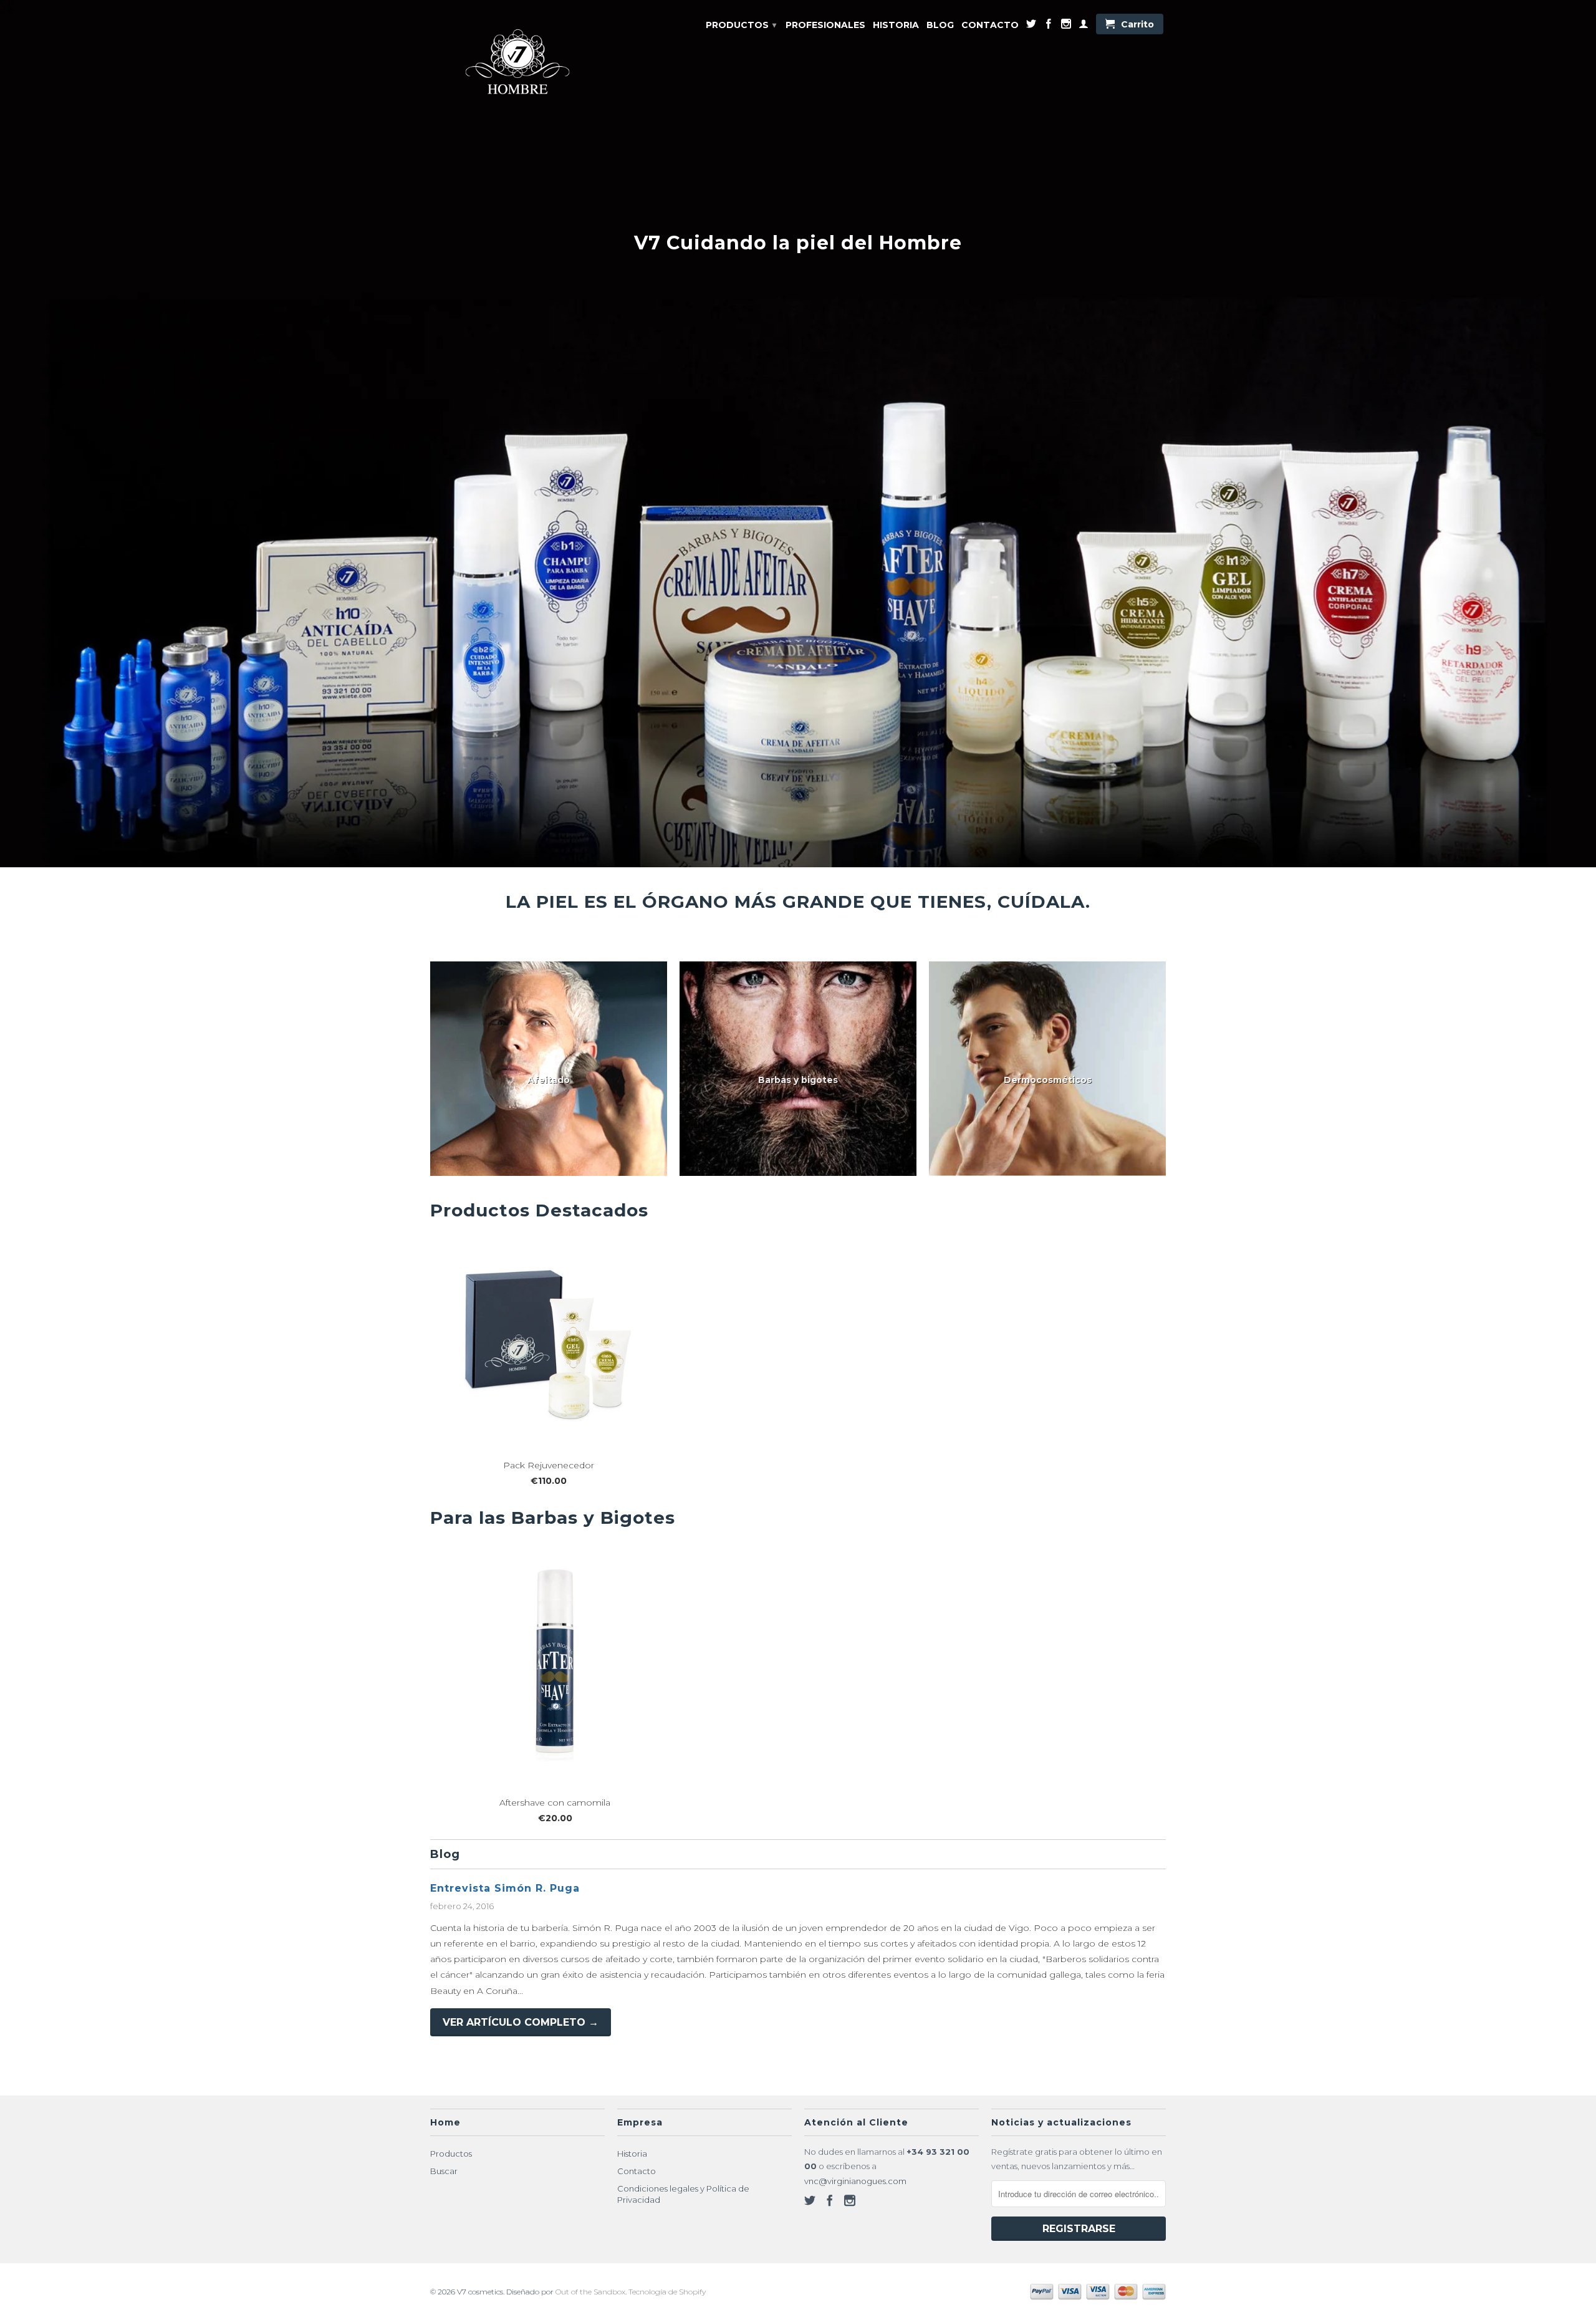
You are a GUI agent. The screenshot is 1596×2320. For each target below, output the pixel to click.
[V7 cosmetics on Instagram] (1066, 26)
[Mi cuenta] (1084, 26)
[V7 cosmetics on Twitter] (1031, 26)
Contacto (637, 2171)
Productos (451, 2154)
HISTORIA (896, 25)
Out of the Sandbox (590, 2292)
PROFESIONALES (825, 25)
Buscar (444, 2171)
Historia (632, 2154)
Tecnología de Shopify (667, 2292)
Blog (445, 1854)
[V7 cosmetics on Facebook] (1049, 26)
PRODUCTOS (741, 25)
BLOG (940, 25)
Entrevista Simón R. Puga (505, 1888)
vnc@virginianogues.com (855, 2181)
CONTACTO (990, 25)
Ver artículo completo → (521, 2022)
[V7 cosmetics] (517, 64)
